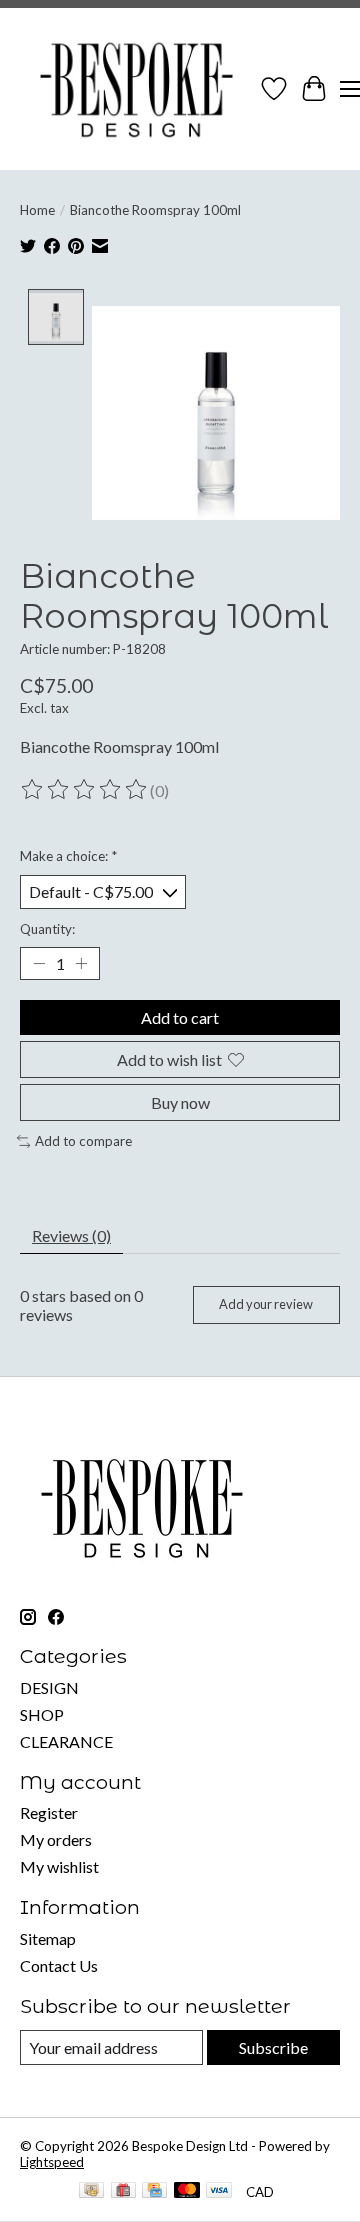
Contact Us (59, 1965)
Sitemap (48, 1938)
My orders (56, 1839)
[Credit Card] (154, 2191)
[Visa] (219, 2191)
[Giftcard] (123, 2191)
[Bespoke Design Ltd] (137, 89)
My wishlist (59, 1866)
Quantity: (47, 929)
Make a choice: (68, 856)
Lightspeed (52, 2162)
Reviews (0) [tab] (71, 1235)
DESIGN (49, 1687)
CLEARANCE (66, 1741)
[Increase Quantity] (81, 963)
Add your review (266, 1304)
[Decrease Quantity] (39, 963)
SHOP (42, 1714)
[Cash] (91, 2191)
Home (37, 210)
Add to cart (180, 1017)
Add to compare (83, 1141)
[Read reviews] (85, 790)
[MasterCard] (187, 2191)
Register (49, 1812)
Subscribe (273, 2047)
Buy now (180, 1102)
